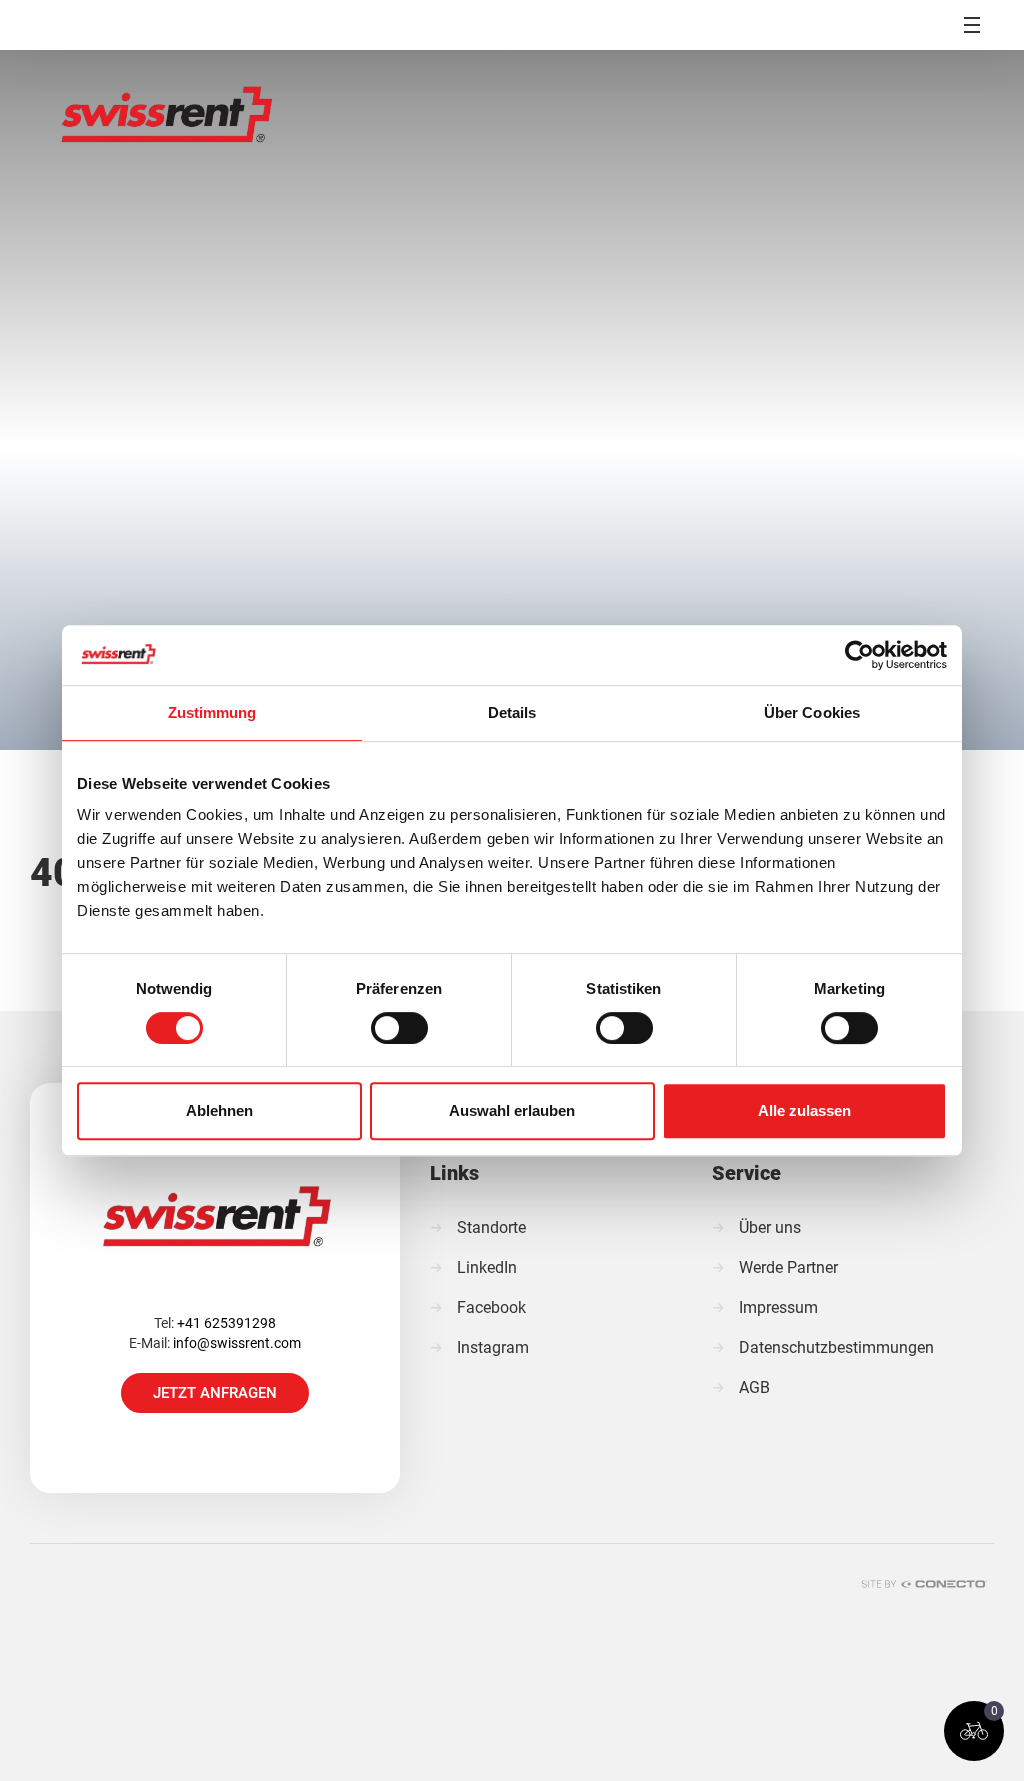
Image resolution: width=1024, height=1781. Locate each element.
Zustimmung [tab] (212, 712)
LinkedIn (487, 1267)
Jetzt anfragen (215, 1393)
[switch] (399, 1028)
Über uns (770, 1227)
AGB (754, 1387)
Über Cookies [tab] (812, 712)
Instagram (493, 1347)
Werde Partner (788, 1267)
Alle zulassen (804, 1110)
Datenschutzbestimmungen (836, 1347)
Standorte (491, 1227)
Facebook (491, 1307)
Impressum (778, 1307)
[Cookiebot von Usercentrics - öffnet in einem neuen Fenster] (859, 655)
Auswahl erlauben (512, 1110)
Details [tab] (512, 712)
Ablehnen (219, 1110)
